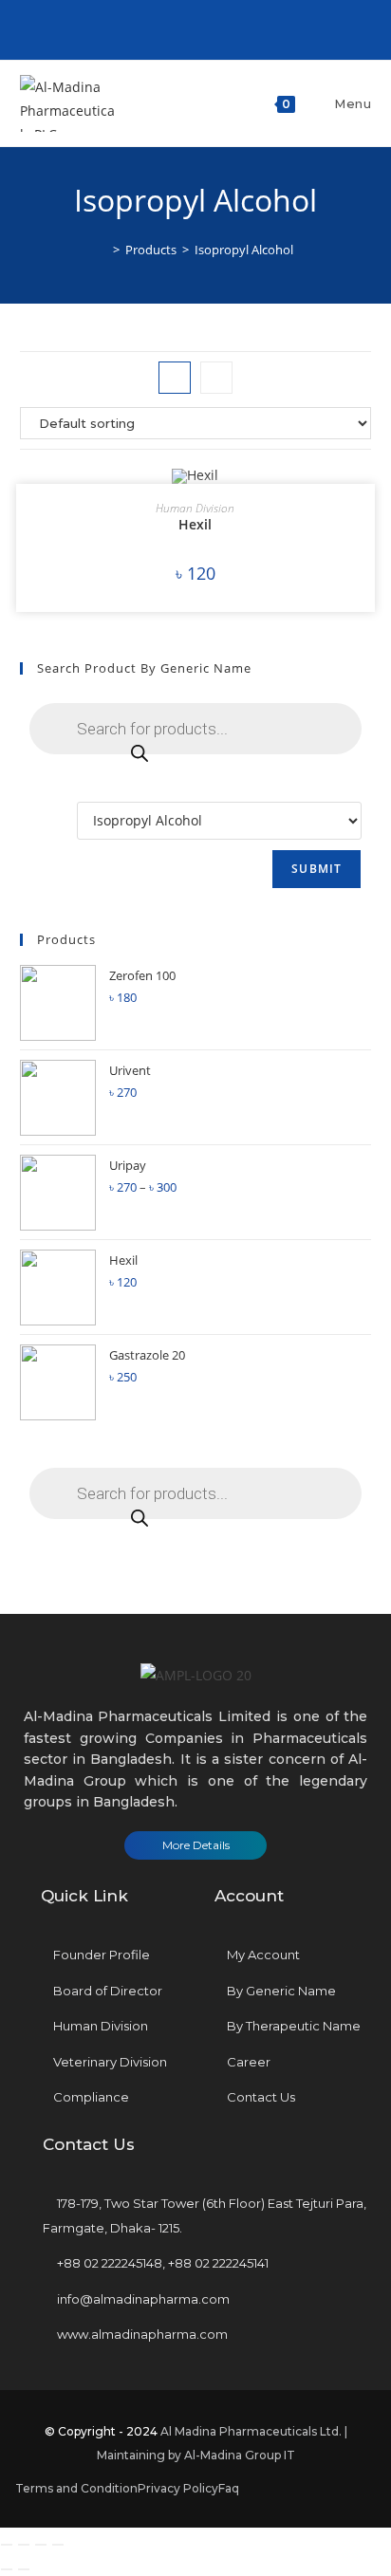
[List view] (216, 378)
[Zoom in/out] (58, 2545)
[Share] (24, 2545)
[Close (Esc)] (7, 2545)
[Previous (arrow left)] (7, 2569)
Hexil (195, 524)
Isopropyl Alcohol (244, 250)
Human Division (195, 508)
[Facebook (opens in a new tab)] (182, 28)
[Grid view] (175, 378)
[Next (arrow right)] (24, 2569)
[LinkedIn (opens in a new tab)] (204, 28)
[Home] (102, 250)
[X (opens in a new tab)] (163, 28)
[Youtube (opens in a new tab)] (225, 28)
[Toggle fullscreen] (41, 2545)
